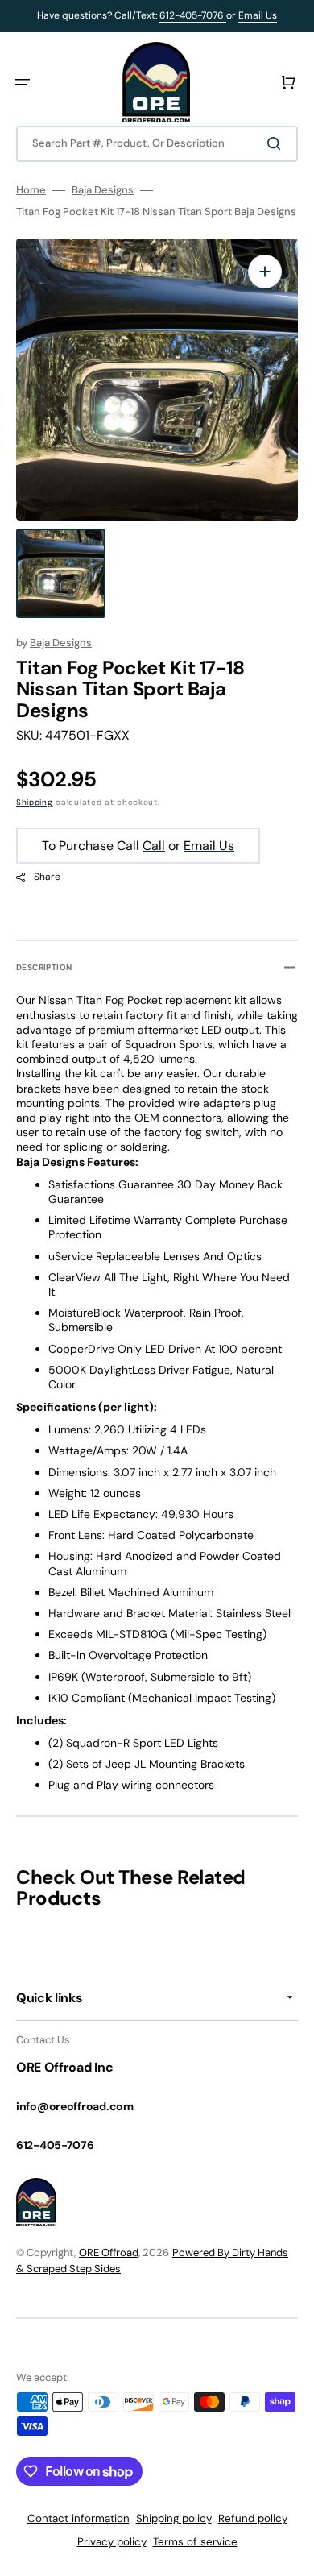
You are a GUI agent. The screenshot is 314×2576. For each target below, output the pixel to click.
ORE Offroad (109, 2252)
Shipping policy (174, 2518)
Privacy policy (112, 2542)
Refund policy (253, 2518)
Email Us (258, 15)
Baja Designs (103, 190)
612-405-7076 (193, 15)
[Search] (277, 143)
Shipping (35, 802)
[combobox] (157, 144)
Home (31, 190)
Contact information (78, 2518)
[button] (23, 82)
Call (154, 846)
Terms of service (195, 2542)
